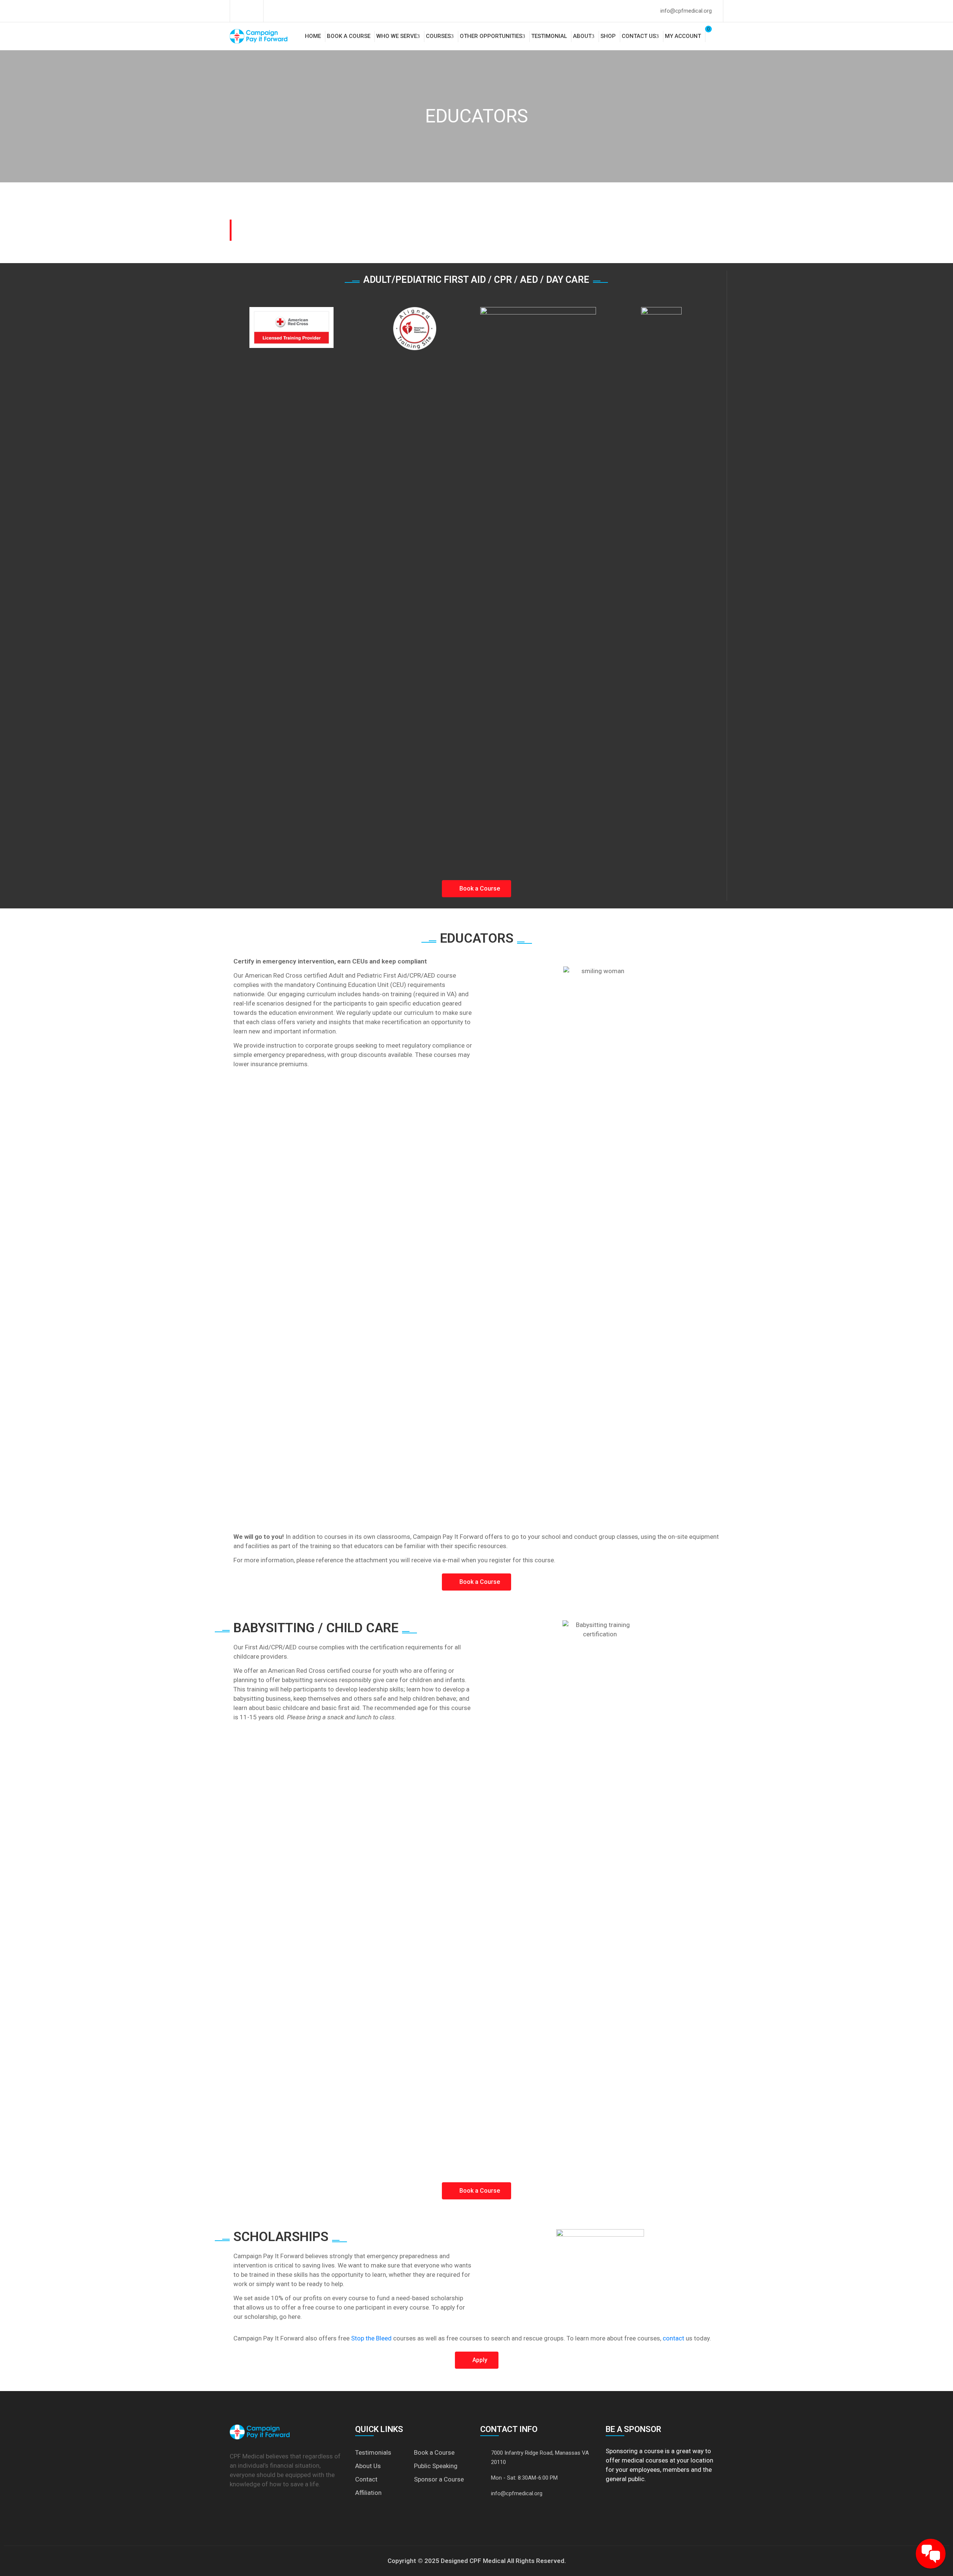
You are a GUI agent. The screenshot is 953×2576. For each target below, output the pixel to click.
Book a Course (349, 36)
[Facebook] (241, 11)
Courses (438, 36)
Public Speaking (436, 2466)
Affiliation (368, 2493)
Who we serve (397, 36)
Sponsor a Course (439, 2479)
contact (673, 2338)
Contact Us (639, 36)
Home (313, 36)
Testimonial (549, 36)
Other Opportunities (491, 36)
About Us (368, 2466)
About (582, 36)
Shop (608, 36)
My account (683, 36)
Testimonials (373, 2452)
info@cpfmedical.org (686, 11)
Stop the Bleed (371, 2338)
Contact (366, 2479)
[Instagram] (252, 11)
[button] (476, 889)
